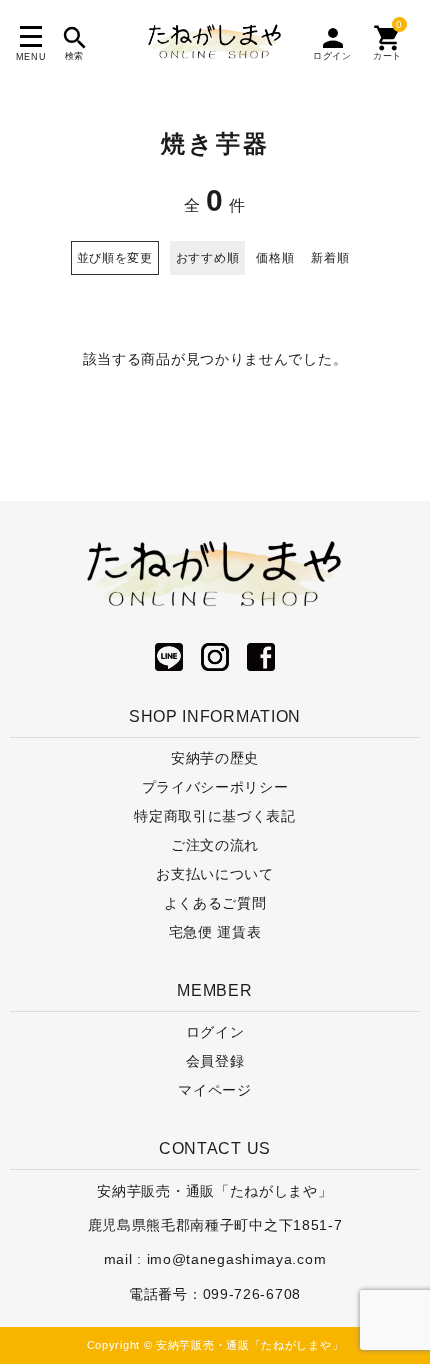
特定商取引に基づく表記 (215, 816)
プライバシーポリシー (215, 787)
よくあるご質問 (215, 903)
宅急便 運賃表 (215, 932)
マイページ (215, 1090)
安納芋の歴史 (215, 758)
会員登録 (215, 1061)
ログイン (215, 1032)
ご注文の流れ (215, 845)
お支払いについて (215, 874)
